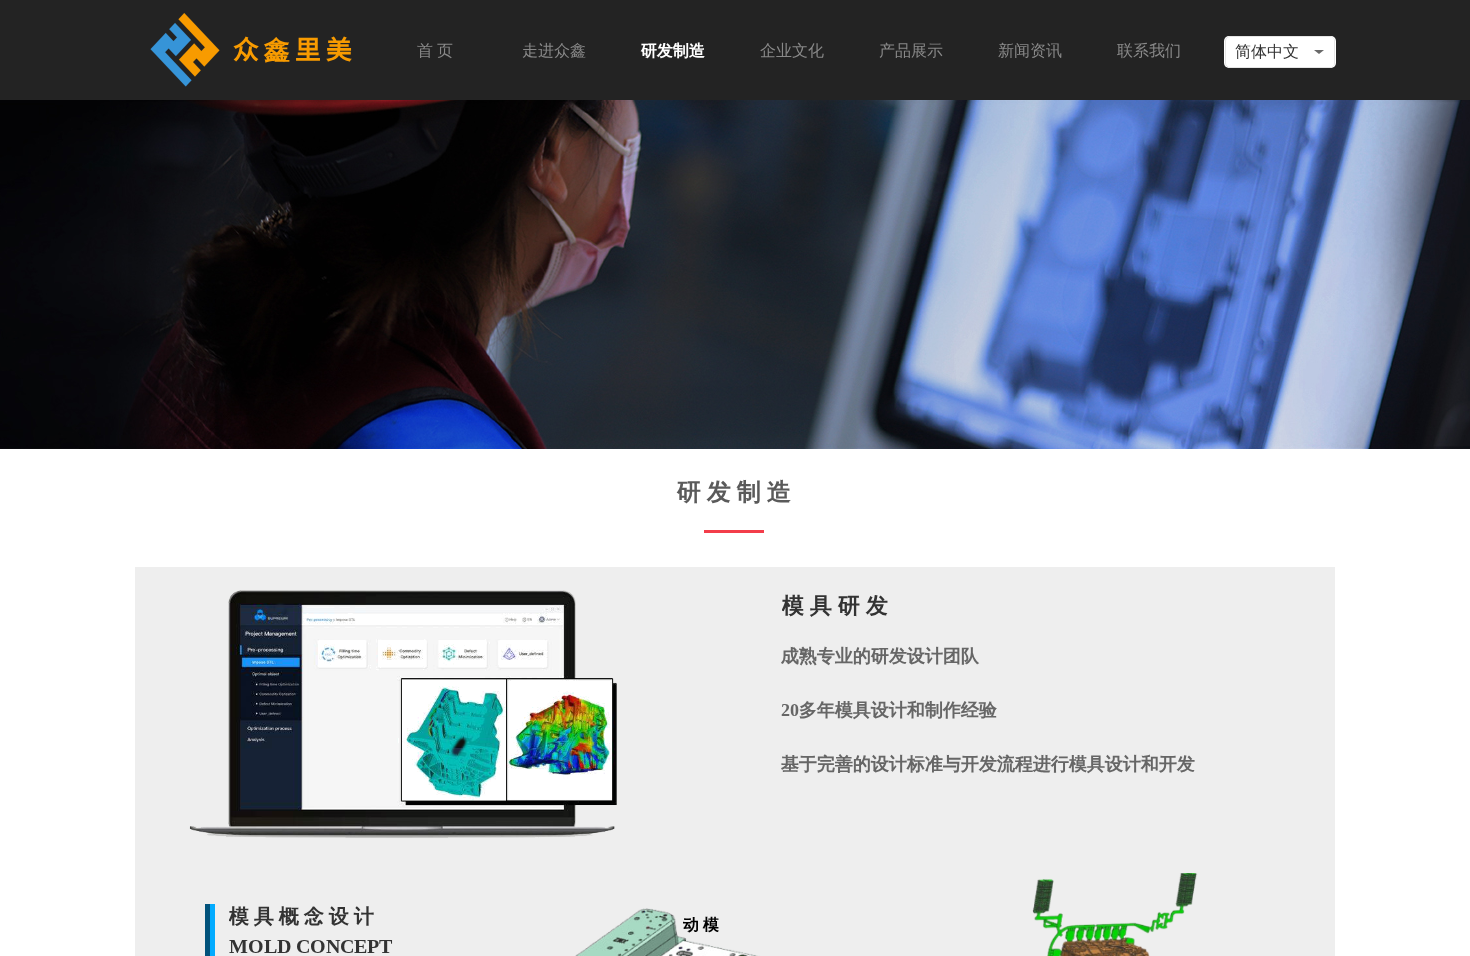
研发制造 (673, 50)
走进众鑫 (554, 50)
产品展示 (911, 50)
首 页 (435, 50)
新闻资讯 (1030, 50)
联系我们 (1149, 50)
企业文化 (792, 50)
